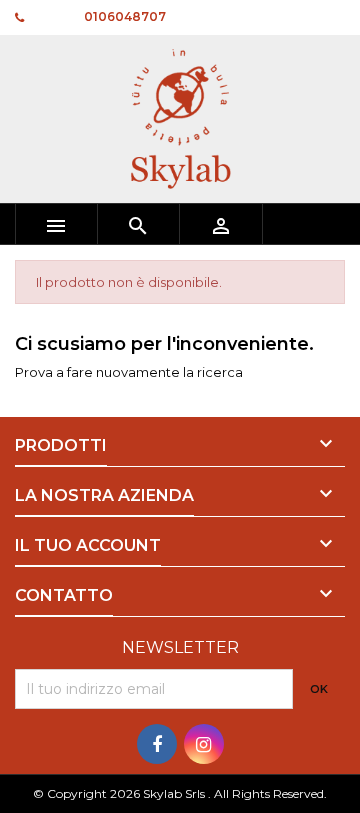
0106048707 (125, 16)
